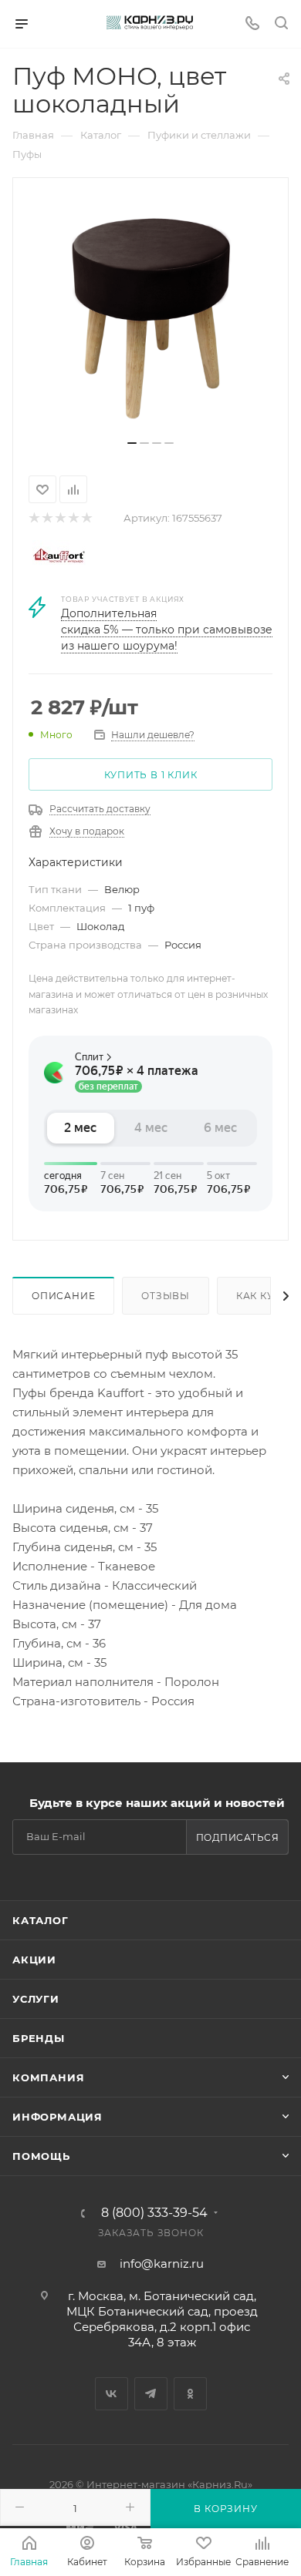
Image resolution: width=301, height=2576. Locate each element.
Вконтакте (112, 2394)
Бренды (39, 2038)
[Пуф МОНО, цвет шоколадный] (150, 314)
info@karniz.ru (162, 2264)
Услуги (36, 1999)
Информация (57, 2117)
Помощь (41, 2156)
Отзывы (166, 1296)
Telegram (151, 2394)
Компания (48, 2077)
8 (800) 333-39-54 (154, 2213)
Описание (63, 1296)
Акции (34, 1960)
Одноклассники (190, 2394)
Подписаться (238, 1837)
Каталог (41, 1920)
